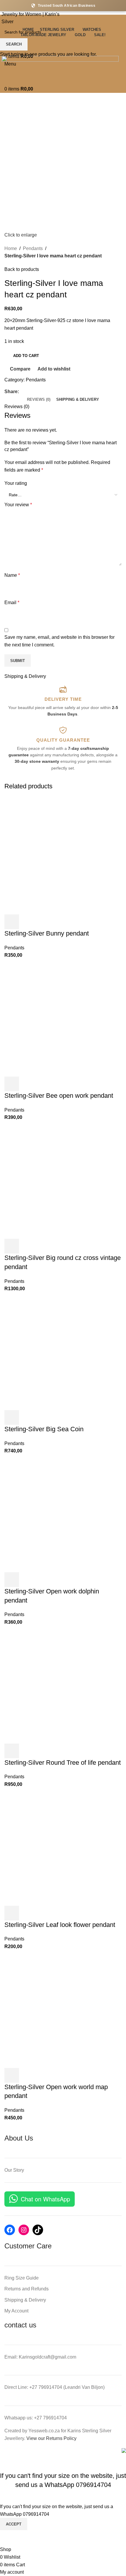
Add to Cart (26, 356)
